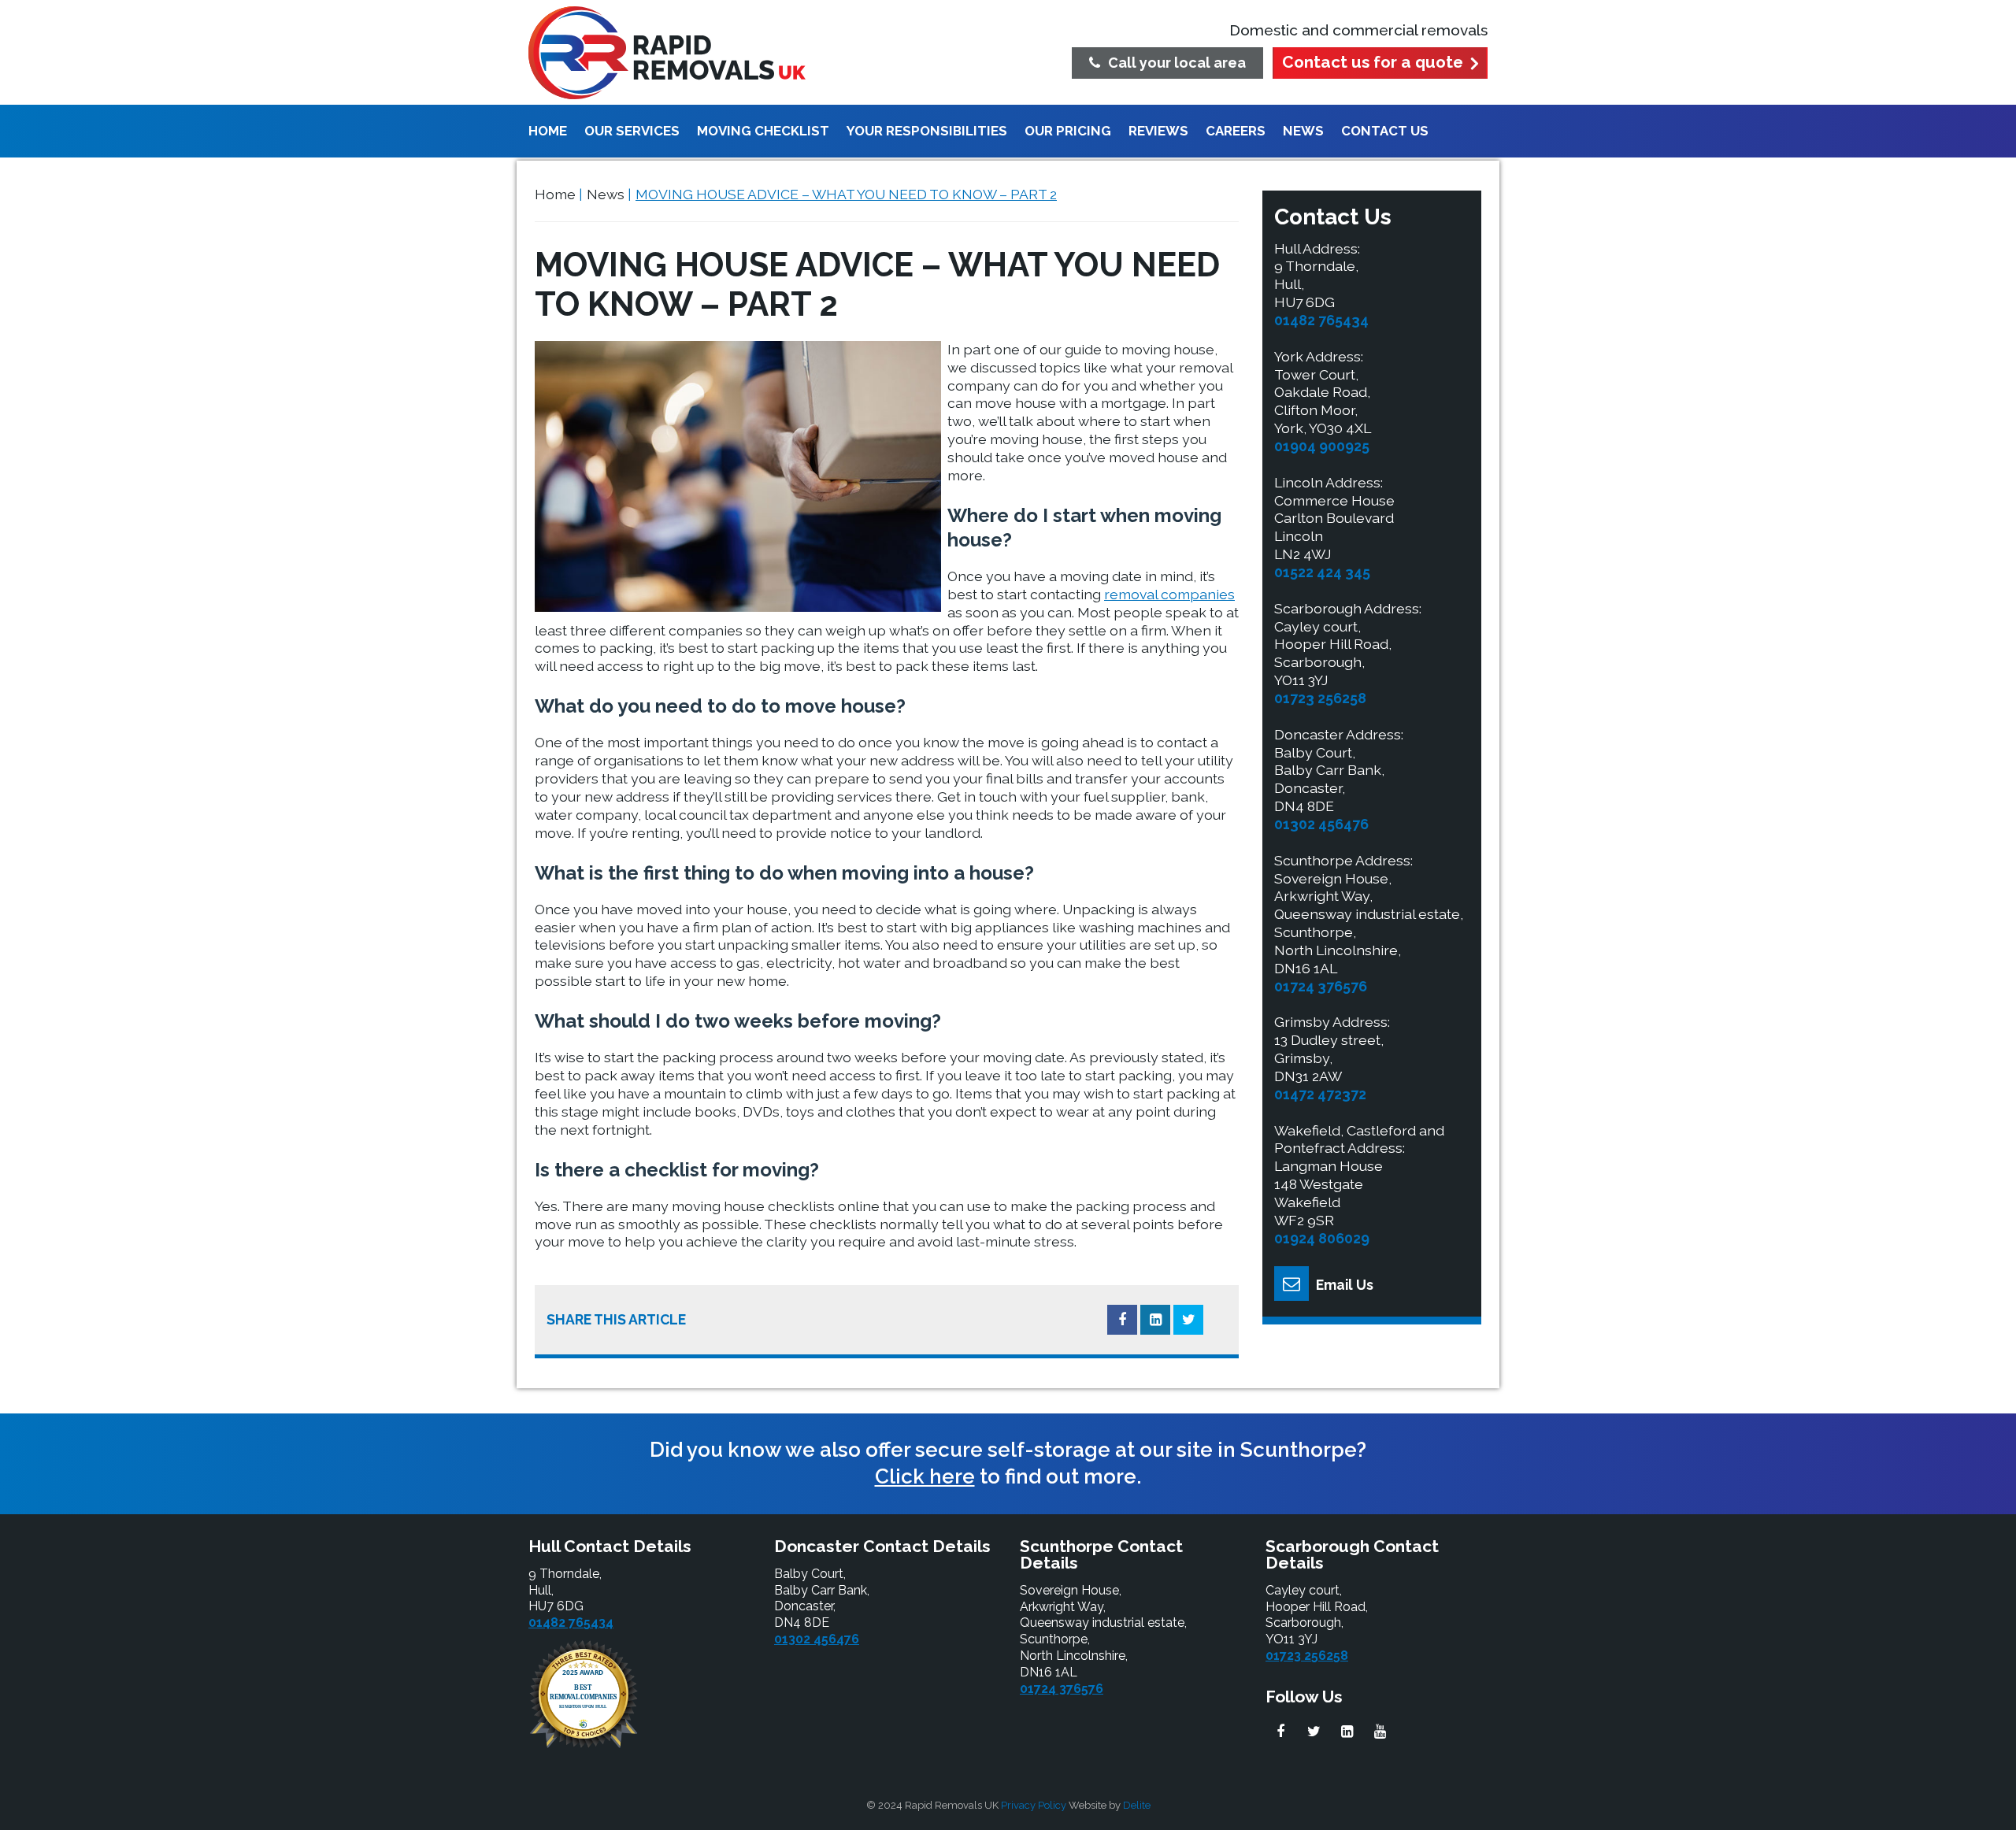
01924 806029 (1322, 1238)
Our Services (632, 132)
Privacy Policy (1034, 1805)
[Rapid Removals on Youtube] (1380, 1732)
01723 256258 (1320, 698)
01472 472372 (1320, 1094)
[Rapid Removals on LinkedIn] (1347, 1732)
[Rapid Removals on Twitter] (1314, 1732)
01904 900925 (1322, 446)
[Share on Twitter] (1188, 1320)
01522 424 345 (1322, 572)
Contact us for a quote (1373, 62)
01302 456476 (1321, 824)
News (1303, 132)
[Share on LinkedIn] (1155, 1320)
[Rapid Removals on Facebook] (1280, 1732)
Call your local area (1177, 63)
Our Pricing (1068, 132)
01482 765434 (1321, 320)
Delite (1137, 1805)
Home (548, 132)
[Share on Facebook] (1122, 1320)
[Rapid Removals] (667, 53)
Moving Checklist (763, 132)
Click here (925, 1476)
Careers (1236, 132)
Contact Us (1385, 132)
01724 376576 (1321, 986)
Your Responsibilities (927, 132)
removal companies (1169, 594)
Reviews (1158, 132)
